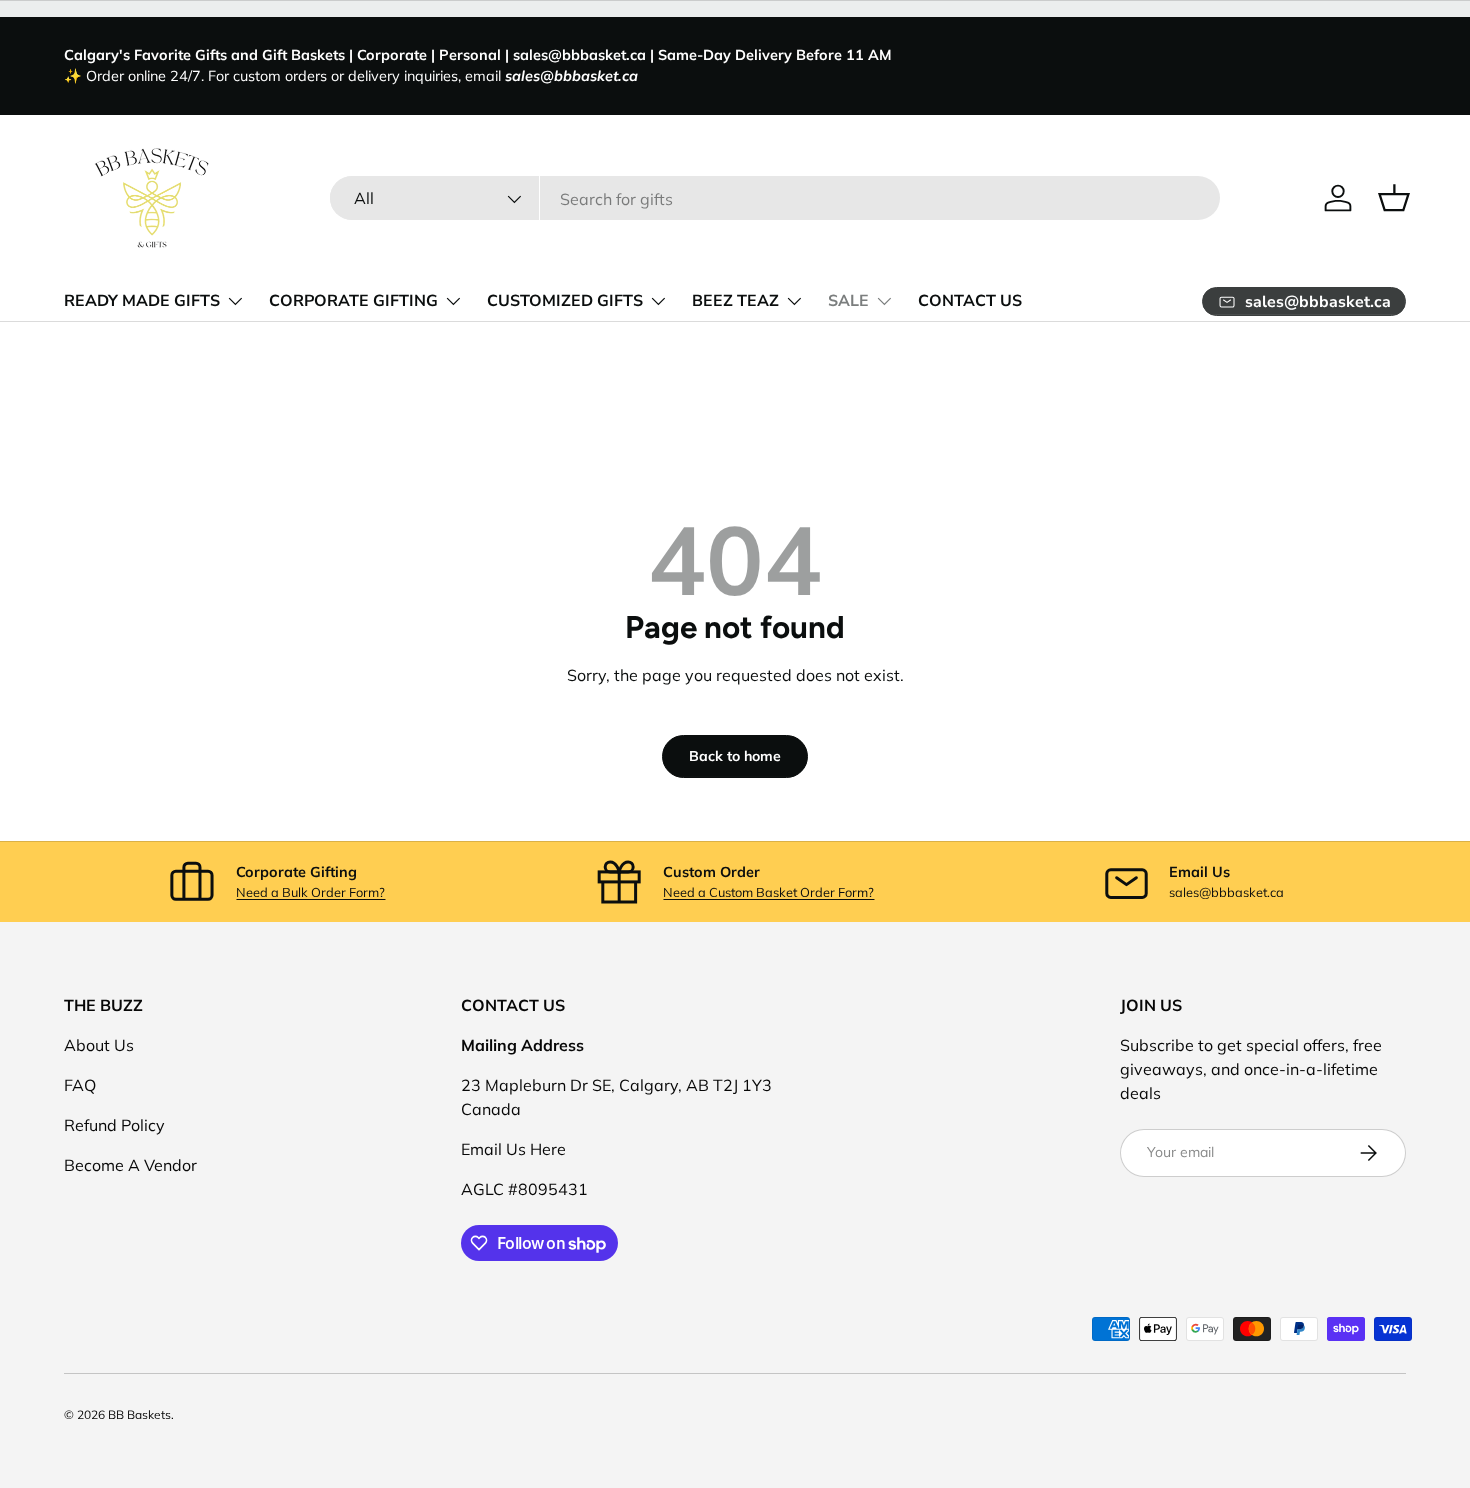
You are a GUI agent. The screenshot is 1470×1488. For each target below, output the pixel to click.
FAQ (80, 1085)
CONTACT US (970, 301)
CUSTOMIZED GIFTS (565, 301)
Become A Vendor (130, 1165)
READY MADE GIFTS (142, 301)
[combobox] (775, 199)
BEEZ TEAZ (735, 301)
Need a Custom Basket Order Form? (768, 892)
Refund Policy (114, 1125)
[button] (1394, 198)
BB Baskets (139, 1414)
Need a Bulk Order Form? (310, 892)
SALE (848, 301)
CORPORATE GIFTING (353, 301)
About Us (99, 1045)
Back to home (735, 756)
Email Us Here (513, 1149)
